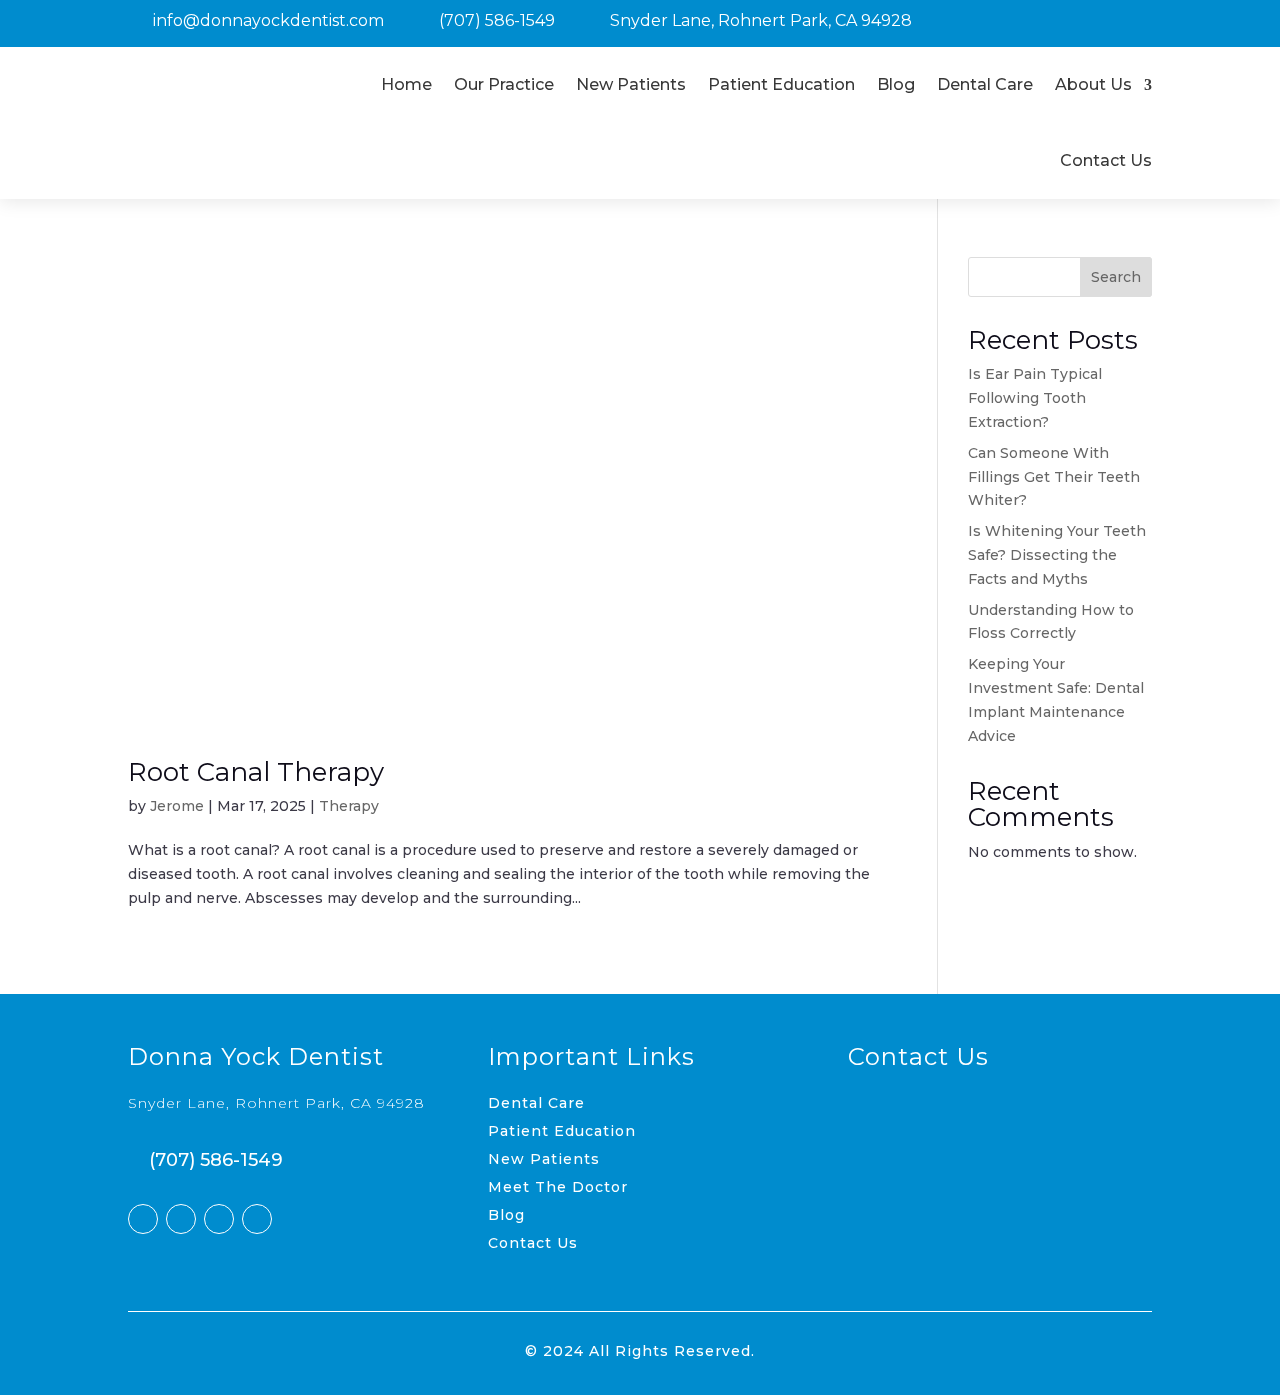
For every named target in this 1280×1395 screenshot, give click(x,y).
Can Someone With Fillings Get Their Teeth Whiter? (1054, 477)
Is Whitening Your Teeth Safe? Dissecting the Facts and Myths (1057, 555)
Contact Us (1106, 160)
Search (1116, 277)
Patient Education (781, 84)
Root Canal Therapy (256, 772)
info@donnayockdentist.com (268, 20)
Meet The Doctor (558, 1187)
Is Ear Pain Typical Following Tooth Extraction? (1035, 398)
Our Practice (504, 84)
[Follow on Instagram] (219, 1219)
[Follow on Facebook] (143, 1219)
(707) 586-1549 (497, 20)
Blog (896, 84)
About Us (1093, 84)
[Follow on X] (181, 1219)
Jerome (177, 806)
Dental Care (985, 84)
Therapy (349, 806)
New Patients (631, 84)
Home (406, 84)
